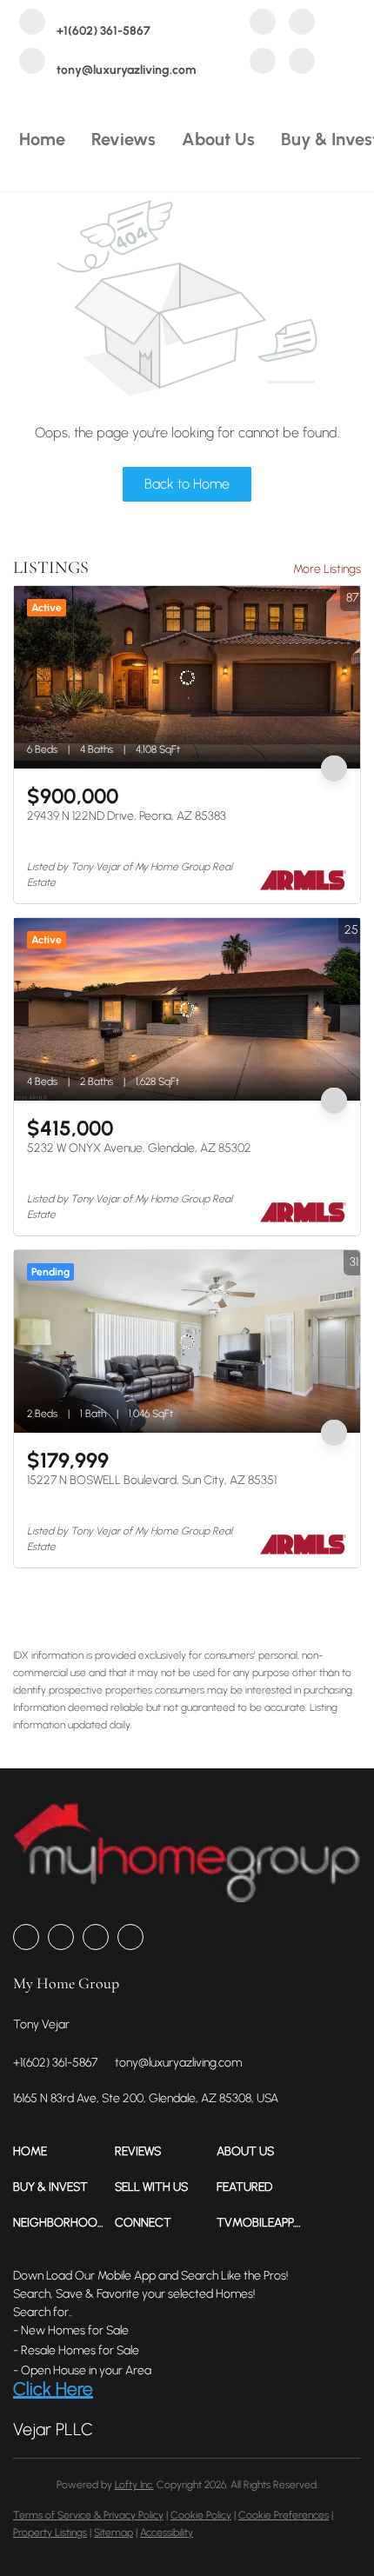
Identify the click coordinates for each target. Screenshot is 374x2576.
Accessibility (167, 2533)
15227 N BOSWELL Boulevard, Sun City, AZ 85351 (152, 1480)
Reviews (124, 139)
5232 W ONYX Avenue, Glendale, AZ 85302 (139, 1148)
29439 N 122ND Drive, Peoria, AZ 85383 (127, 816)
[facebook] (263, 24)
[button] (64, 2151)
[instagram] (263, 63)
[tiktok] (302, 63)
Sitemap (114, 2533)
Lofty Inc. (134, 2485)
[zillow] (302, 24)
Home (42, 139)
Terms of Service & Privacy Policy (88, 2515)
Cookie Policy (201, 2515)
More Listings (327, 569)
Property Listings (50, 2533)
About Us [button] (218, 139)
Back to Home (187, 484)
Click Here (53, 2389)
